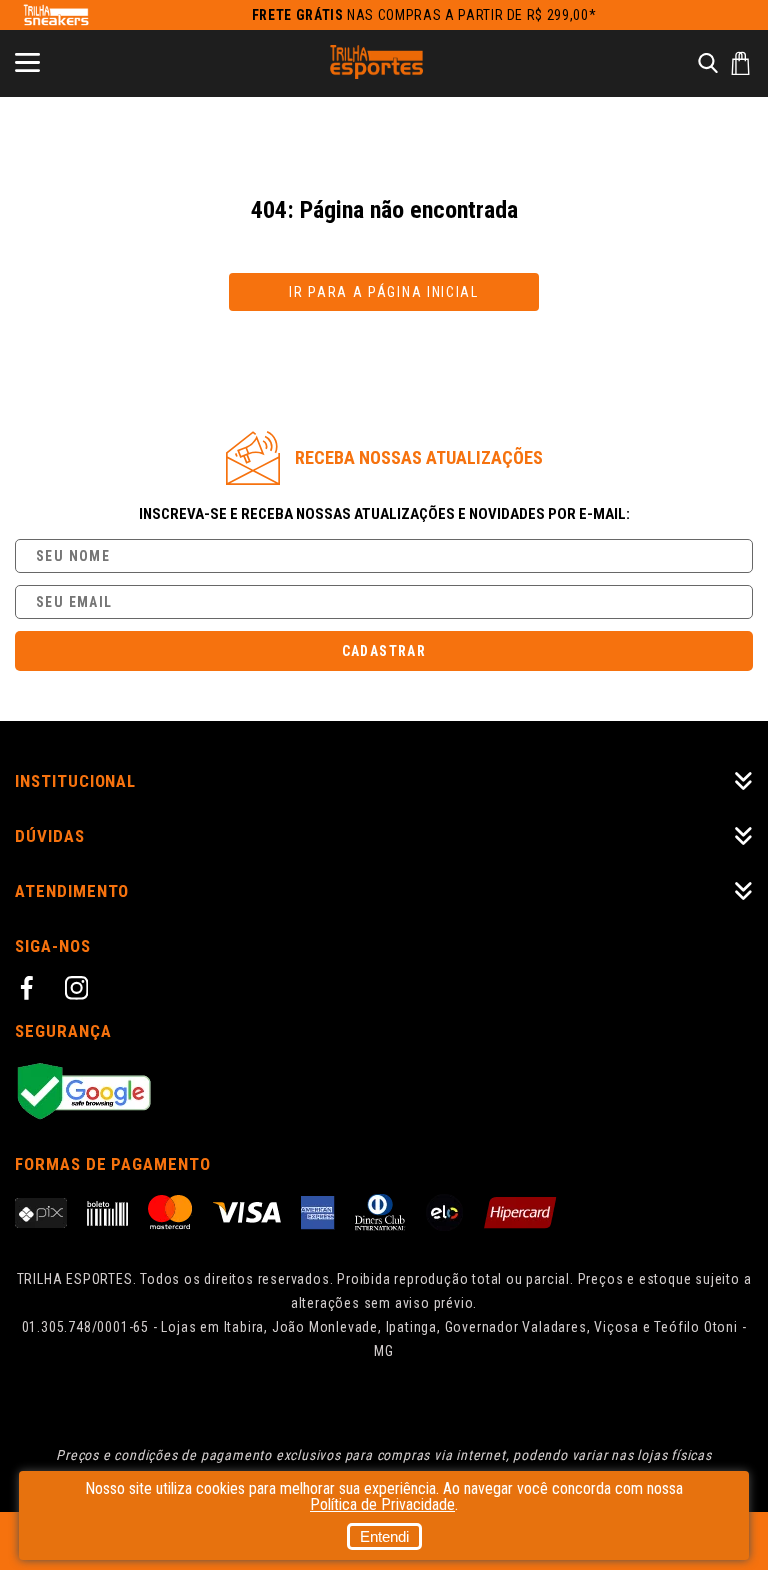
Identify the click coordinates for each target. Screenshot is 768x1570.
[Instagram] (80, 991)
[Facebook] (30, 991)
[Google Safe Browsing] (384, 1092)
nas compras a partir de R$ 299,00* (424, 15)
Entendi (384, 1536)
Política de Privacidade (382, 1504)
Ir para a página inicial (384, 292)
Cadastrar (384, 651)
